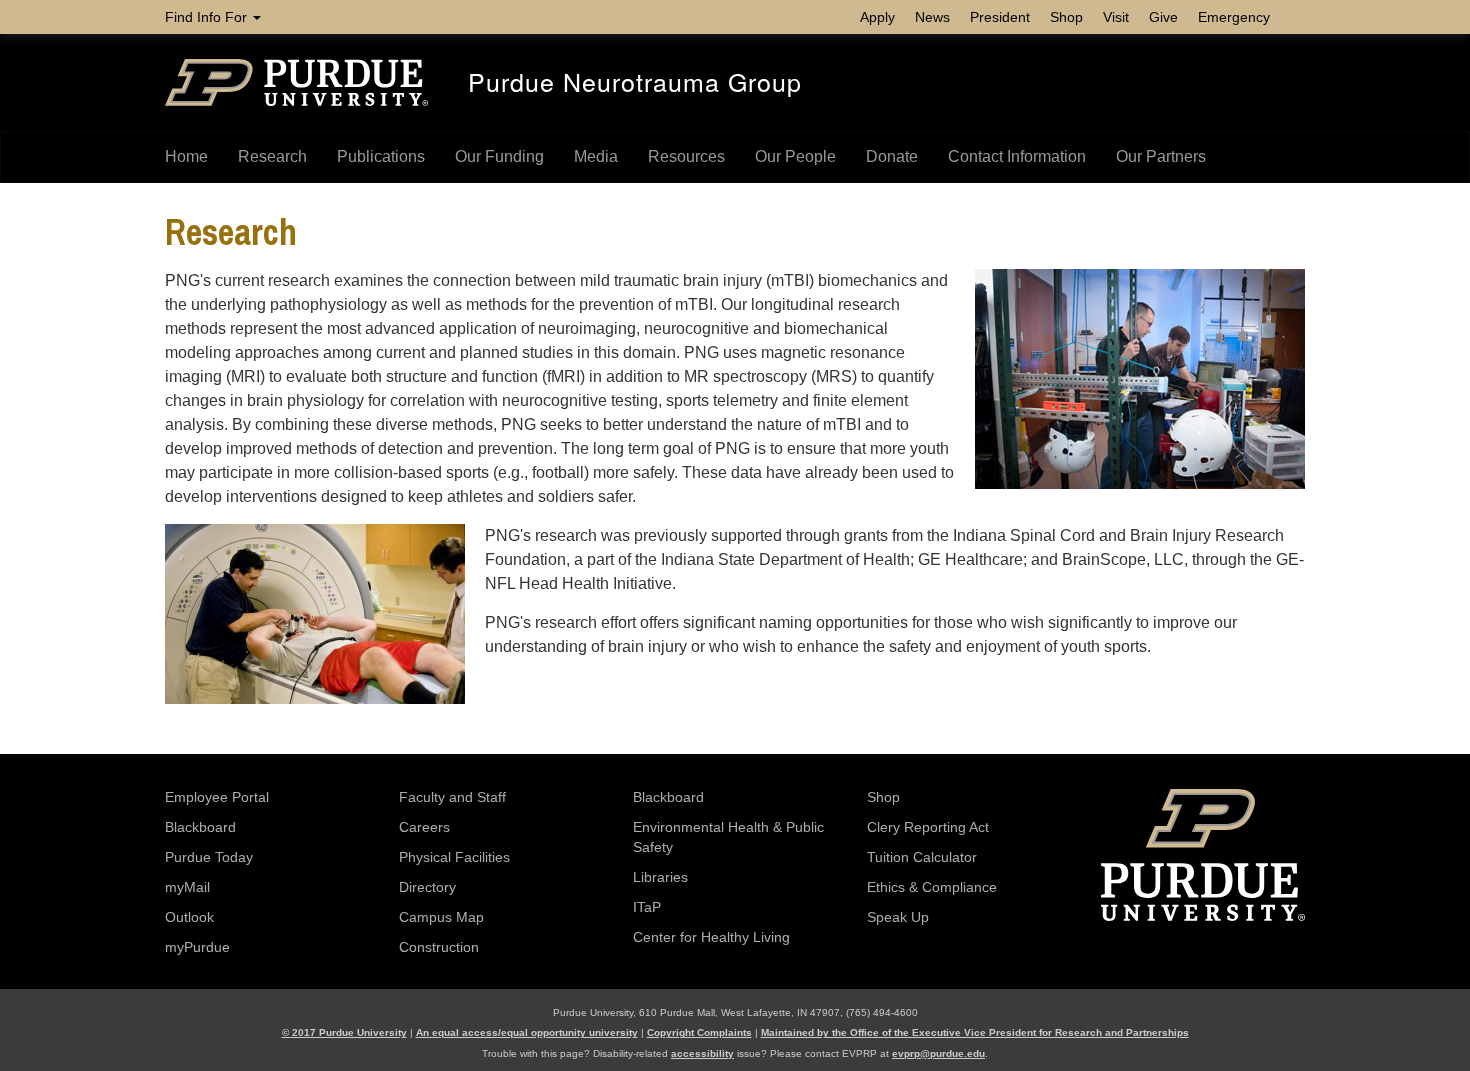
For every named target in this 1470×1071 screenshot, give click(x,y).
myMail (187, 887)
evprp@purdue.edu (938, 1053)
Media (596, 156)
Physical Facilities (454, 857)
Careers (424, 827)
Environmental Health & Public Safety (728, 837)
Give (1163, 17)
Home (186, 156)
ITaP (647, 907)
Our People (795, 156)
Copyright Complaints (699, 1032)
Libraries (660, 877)
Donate (892, 156)
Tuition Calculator (922, 857)
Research (272, 156)
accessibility (702, 1053)
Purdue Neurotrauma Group (635, 81)
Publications (381, 156)
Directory (427, 887)
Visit (1116, 17)
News (932, 17)
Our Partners (1161, 156)
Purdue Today (209, 857)
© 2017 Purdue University (344, 1032)
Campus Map (441, 917)
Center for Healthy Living (711, 937)
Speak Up (898, 917)
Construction (439, 947)
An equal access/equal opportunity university (527, 1032)
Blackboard (200, 827)
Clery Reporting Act (928, 827)
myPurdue (197, 947)
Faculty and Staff (452, 797)
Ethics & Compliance (932, 887)
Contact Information (1017, 156)
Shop (1066, 17)
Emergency (1234, 17)
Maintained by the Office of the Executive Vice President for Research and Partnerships (975, 1032)
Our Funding (499, 156)
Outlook (189, 917)
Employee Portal (217, 797)
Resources (686, 156)
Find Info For (208, 17)
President (1000, 17)
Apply (877, 17)
